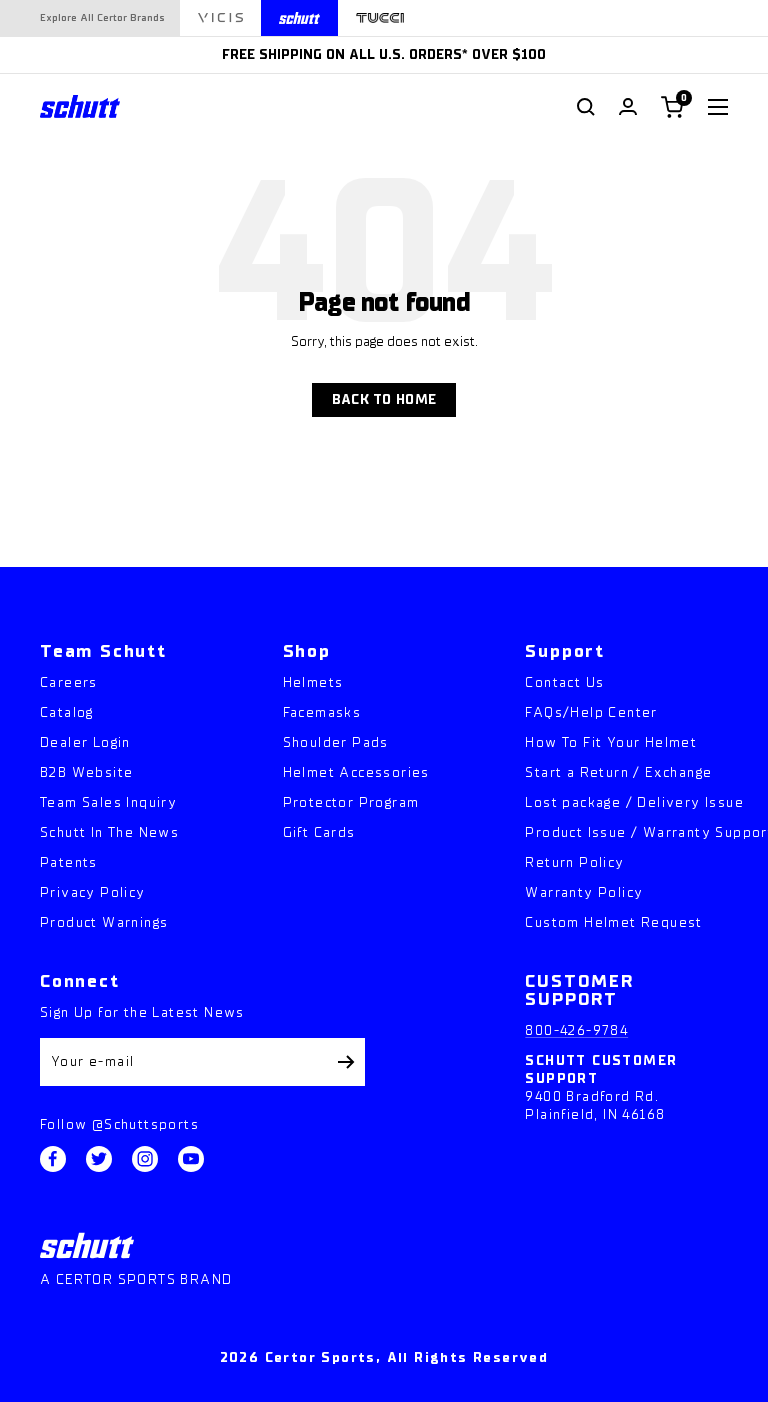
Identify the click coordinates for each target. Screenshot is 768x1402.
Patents (69, 862)
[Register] (346, 1062)
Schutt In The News (109, 832)
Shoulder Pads (336, 742)
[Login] (628, 106)
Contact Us (564, 682)
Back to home (384, 399)
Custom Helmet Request (613, 922)
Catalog (67, 712)
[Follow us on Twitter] (99, 1159)
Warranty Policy (584, 892)
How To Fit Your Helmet (611, 742)
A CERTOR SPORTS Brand (136, 1279)
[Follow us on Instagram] (145, 1159)
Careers (69, 682)
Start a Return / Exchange (618, 772)
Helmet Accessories (356, 772)
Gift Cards (319, 832)
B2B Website (86, 772)
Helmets (313, 682)
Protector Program (351, 802)
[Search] (586, 107)
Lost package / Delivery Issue (634, 802)
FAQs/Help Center (591, 712)
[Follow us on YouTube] (191, 1159)
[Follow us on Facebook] (53, 1159)
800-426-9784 (576, 1030)
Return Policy (574, 862)
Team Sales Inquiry (108, 802)
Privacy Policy (93, 892)
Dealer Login (85, 742)
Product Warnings (104, 922)
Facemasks (322, 712)
